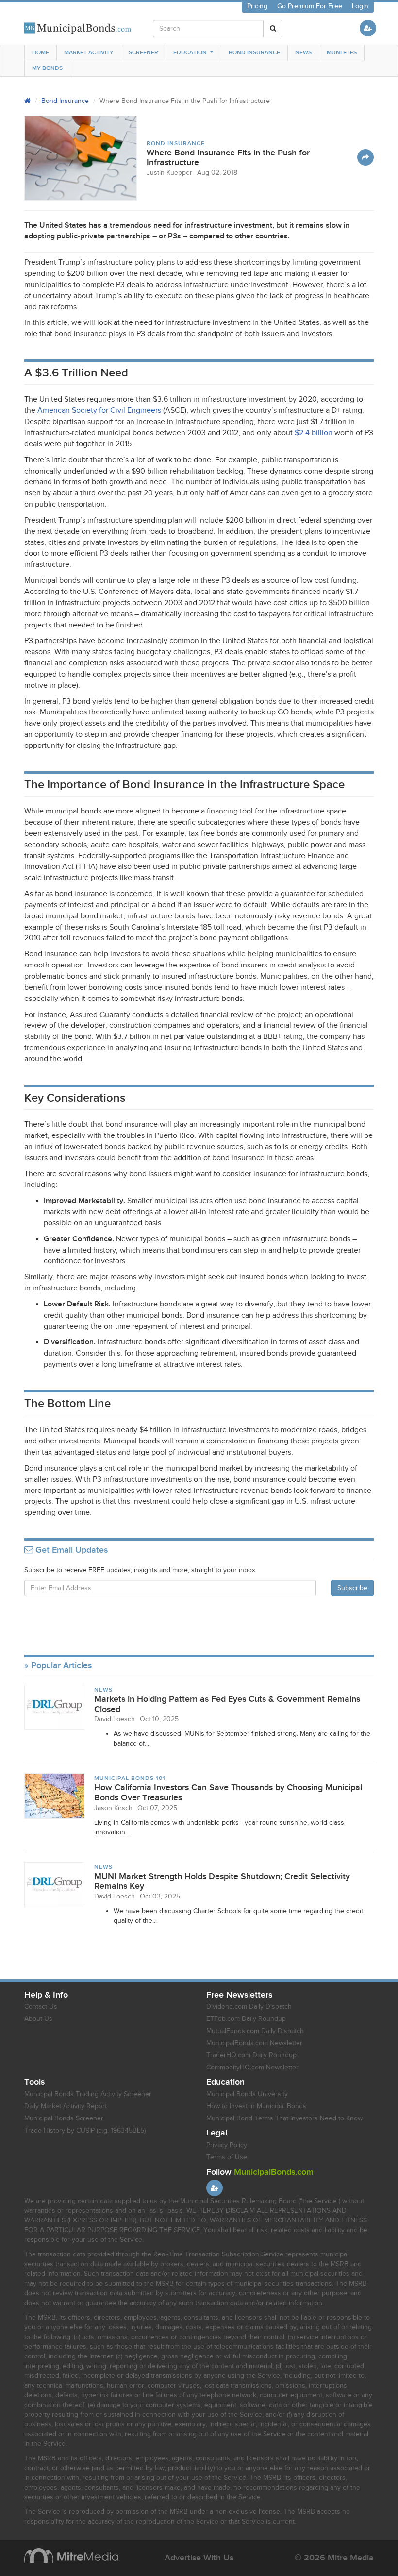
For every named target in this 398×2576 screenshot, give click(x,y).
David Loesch (115, 1719)
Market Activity (89, 53)
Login (360, 6)
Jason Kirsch (113, 1808)
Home (41, 53)
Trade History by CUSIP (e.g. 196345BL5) (85, 2131)
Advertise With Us (199, 2558)
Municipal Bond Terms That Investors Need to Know (284, 2118)
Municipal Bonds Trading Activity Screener (88, 2094)
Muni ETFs (342, 53)
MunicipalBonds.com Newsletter (254, 2043)
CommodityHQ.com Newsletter (252, 2068)
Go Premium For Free (310, 6)
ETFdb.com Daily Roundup (246, 2019)
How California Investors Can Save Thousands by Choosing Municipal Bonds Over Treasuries (228, 1793)
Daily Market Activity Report (66, 2106)
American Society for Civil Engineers (99, 411)
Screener (143, 53)
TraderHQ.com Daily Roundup (251, 2055)
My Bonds (47, 68)
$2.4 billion (314, 433)
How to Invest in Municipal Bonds (256, 2106)
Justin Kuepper (169, 173)
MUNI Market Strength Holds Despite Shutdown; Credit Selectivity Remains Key (222, 1881)
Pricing (257, 6)
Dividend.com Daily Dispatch (249, 2007)
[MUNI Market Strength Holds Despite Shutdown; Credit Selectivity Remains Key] (54, 1884)
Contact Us (41, 2007)
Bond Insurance (254, 53)
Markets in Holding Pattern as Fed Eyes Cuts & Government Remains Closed (227, 1704)
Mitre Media (71, 2556)
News (303, 53)
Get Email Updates (70, 1550)
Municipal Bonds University (247, 2094)
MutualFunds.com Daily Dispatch (255, 2031)
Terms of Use (227, 2157)
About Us (38, 2019)
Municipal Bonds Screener (64, 2118)
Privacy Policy (227, 2145)
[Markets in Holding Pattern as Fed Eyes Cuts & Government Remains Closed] (54, 1707)
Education (190, 53)
